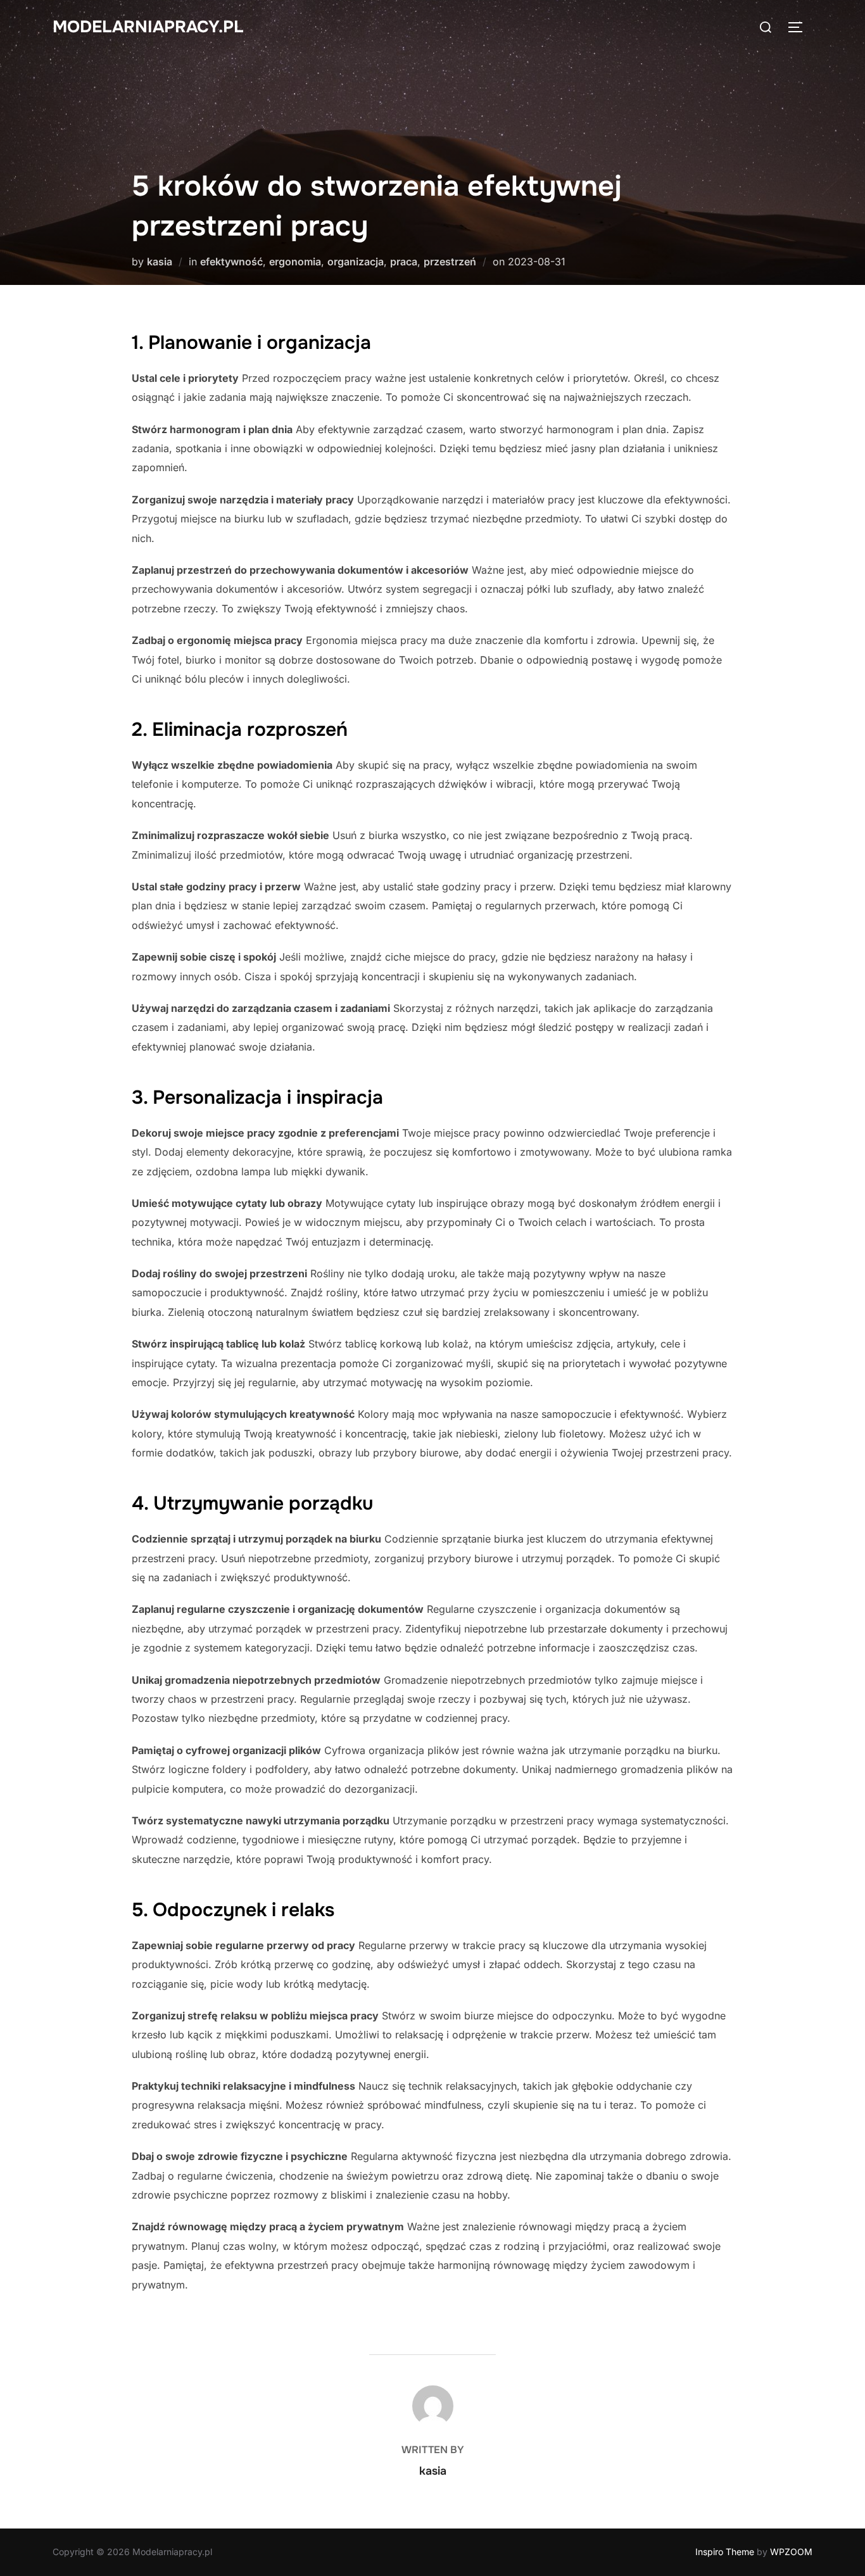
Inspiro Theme (725, 2552)
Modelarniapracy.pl (148, 27)
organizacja (356, 262)
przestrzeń (450, 262)
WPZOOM (791, 2552)
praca (404, 262)
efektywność (231, 262)
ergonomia (295, 262)
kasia (160, 262)
